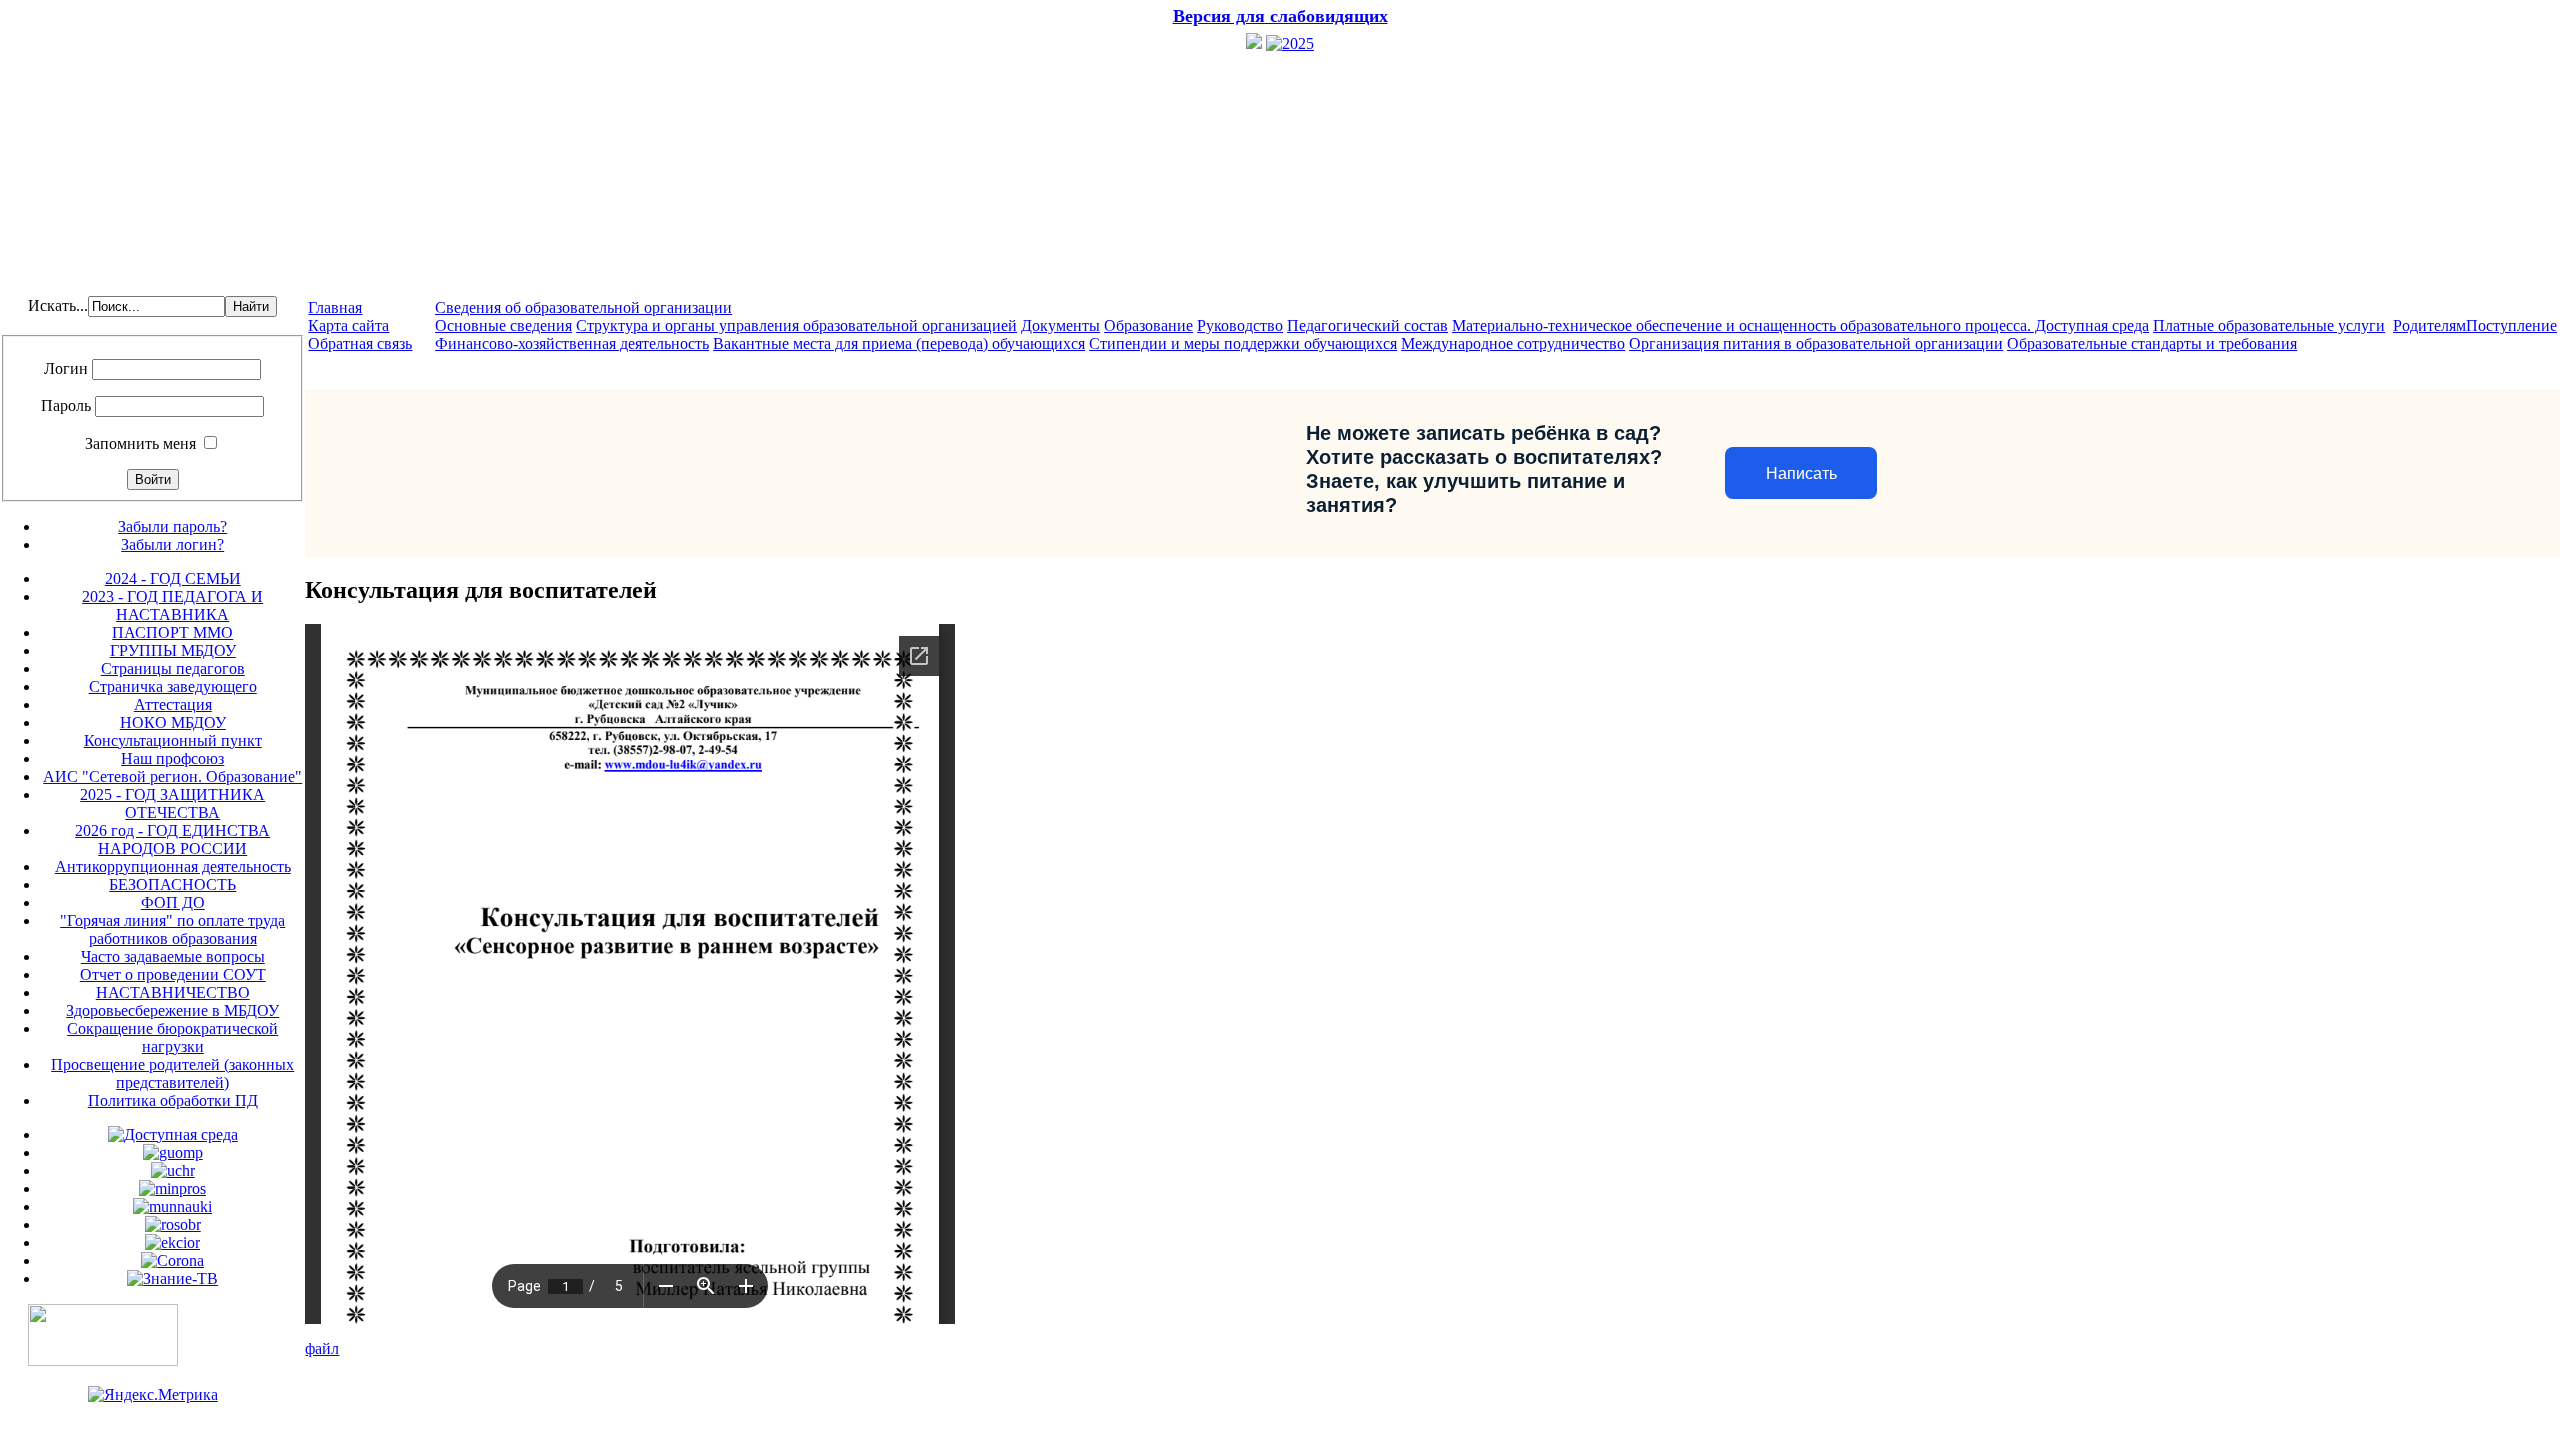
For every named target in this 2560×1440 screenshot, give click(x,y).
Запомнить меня (140, 443)
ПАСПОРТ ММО (172, 632)
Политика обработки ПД (173, 1100)
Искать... (58, 305)
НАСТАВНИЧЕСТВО (173, 992)
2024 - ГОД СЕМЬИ (173, 578)
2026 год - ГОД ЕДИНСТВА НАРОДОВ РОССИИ (172, 839)
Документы (1060, 325)
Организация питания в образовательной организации (1816, 343)
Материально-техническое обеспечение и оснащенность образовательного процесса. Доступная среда (1800, 325)
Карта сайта (348, 325)
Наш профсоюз (172, 758)
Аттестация (173, 704)
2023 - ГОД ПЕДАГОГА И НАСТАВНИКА (172, 605)
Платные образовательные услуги (2269, 325)
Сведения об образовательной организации (583, 307)
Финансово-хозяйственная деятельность (572, 343)
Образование (1148, 325)
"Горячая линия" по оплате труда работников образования (172, 929)
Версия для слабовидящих (1280, 16)
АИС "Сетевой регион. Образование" (172, 776)
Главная (335, 307)
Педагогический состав (1367, 325)
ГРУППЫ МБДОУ (173, 650)
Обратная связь (360, 343)
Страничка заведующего (173, 686)
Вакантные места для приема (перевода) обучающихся (899, 343)
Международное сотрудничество (1513, 343)
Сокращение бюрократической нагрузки (172, 1037)
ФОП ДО (173, 902)
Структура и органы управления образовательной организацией (796, 325)
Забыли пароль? (172, 526)
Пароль (66, 405)
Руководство (1240, 325)
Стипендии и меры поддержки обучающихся (1243, 343)
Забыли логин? (172, 544)
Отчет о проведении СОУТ (173, 974)
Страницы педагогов (173, 668)
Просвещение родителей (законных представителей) (172, 1073)
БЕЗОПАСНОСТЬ (172, 884)
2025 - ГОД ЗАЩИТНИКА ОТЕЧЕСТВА (172, 803)
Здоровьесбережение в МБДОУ (172, 1010)
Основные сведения (503, 325)
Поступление (2511, 325)
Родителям (2429, 325)
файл (322, 1348)
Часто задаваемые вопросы (173, 956)
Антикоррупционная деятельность (173, 866)
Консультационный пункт (173, 740)
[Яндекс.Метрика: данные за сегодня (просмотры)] (153, 1395)
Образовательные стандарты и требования (2152, 343)
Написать (1801, 473)
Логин (66, 368)
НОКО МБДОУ (173, 722)
